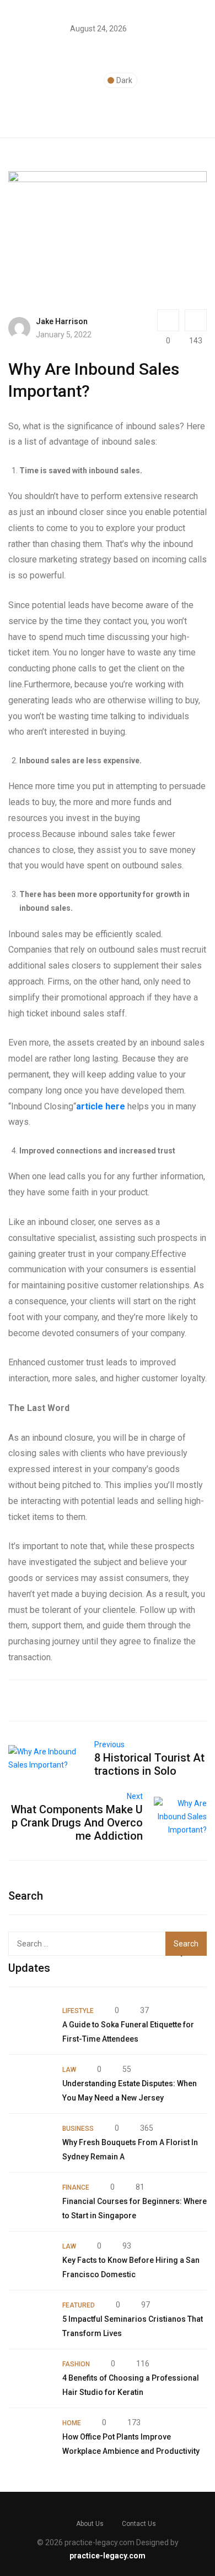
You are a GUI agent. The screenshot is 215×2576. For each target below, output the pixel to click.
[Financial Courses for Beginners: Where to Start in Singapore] (30, 2202)
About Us (90, 2524)
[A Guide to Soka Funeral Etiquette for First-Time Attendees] (30, 2025)
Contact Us (139, 2524)
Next (135, 1796)
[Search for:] (88, 1944)
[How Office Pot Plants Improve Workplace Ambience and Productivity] (30, 2437)
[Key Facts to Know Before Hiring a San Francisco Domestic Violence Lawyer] (30, 2261)
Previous (109, 1744)
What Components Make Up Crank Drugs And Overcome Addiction (77, 1823)
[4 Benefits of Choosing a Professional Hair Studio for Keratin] (30, 2378)
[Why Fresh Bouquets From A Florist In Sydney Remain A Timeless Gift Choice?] (30, 2143)
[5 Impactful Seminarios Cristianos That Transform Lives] (30, 2320)
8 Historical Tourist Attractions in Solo (149, 1764)
